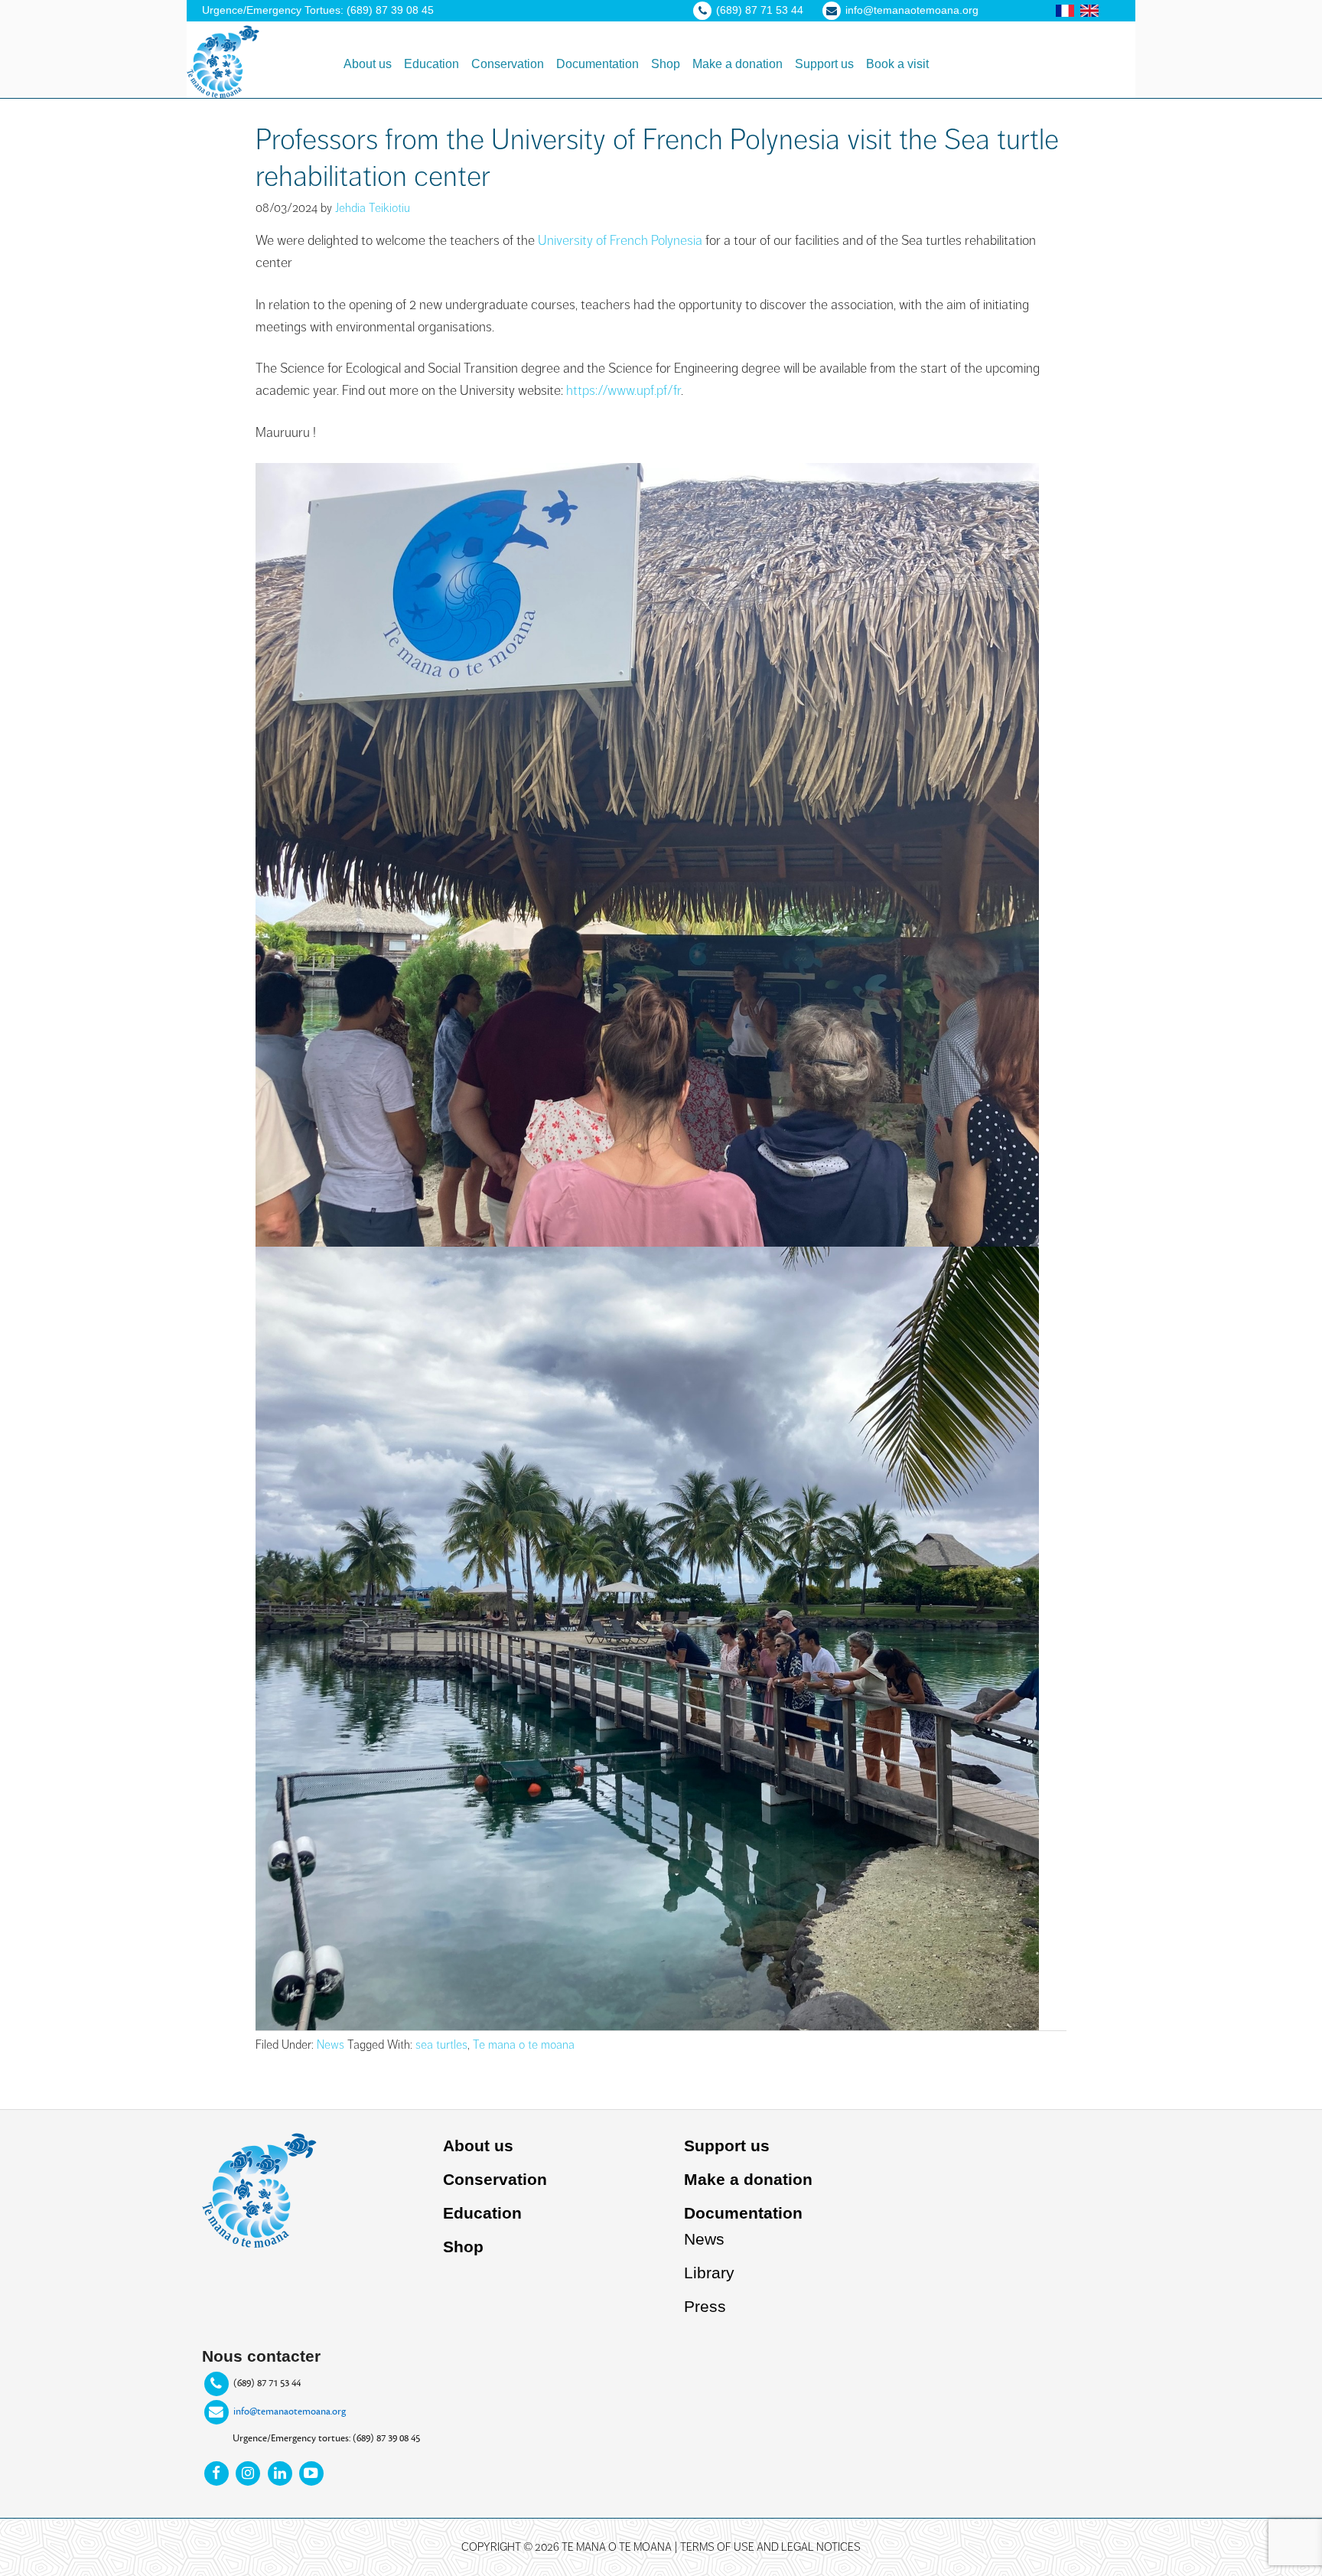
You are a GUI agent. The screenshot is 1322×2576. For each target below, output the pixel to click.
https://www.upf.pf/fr (624, 390)
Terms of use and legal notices (770, 2547)
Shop (463, 2247)
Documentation (743, 2213)
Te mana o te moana (524, 2045)
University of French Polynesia (620, 240)
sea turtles (441, 2045)
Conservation (495, 2179)
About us (478, 2146)
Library (709, 2273)
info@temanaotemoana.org (290, 2411)
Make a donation (748, 2179)
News (330, 2045)
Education (482, 2213)
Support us (727, 2146)
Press (705, 2306)
